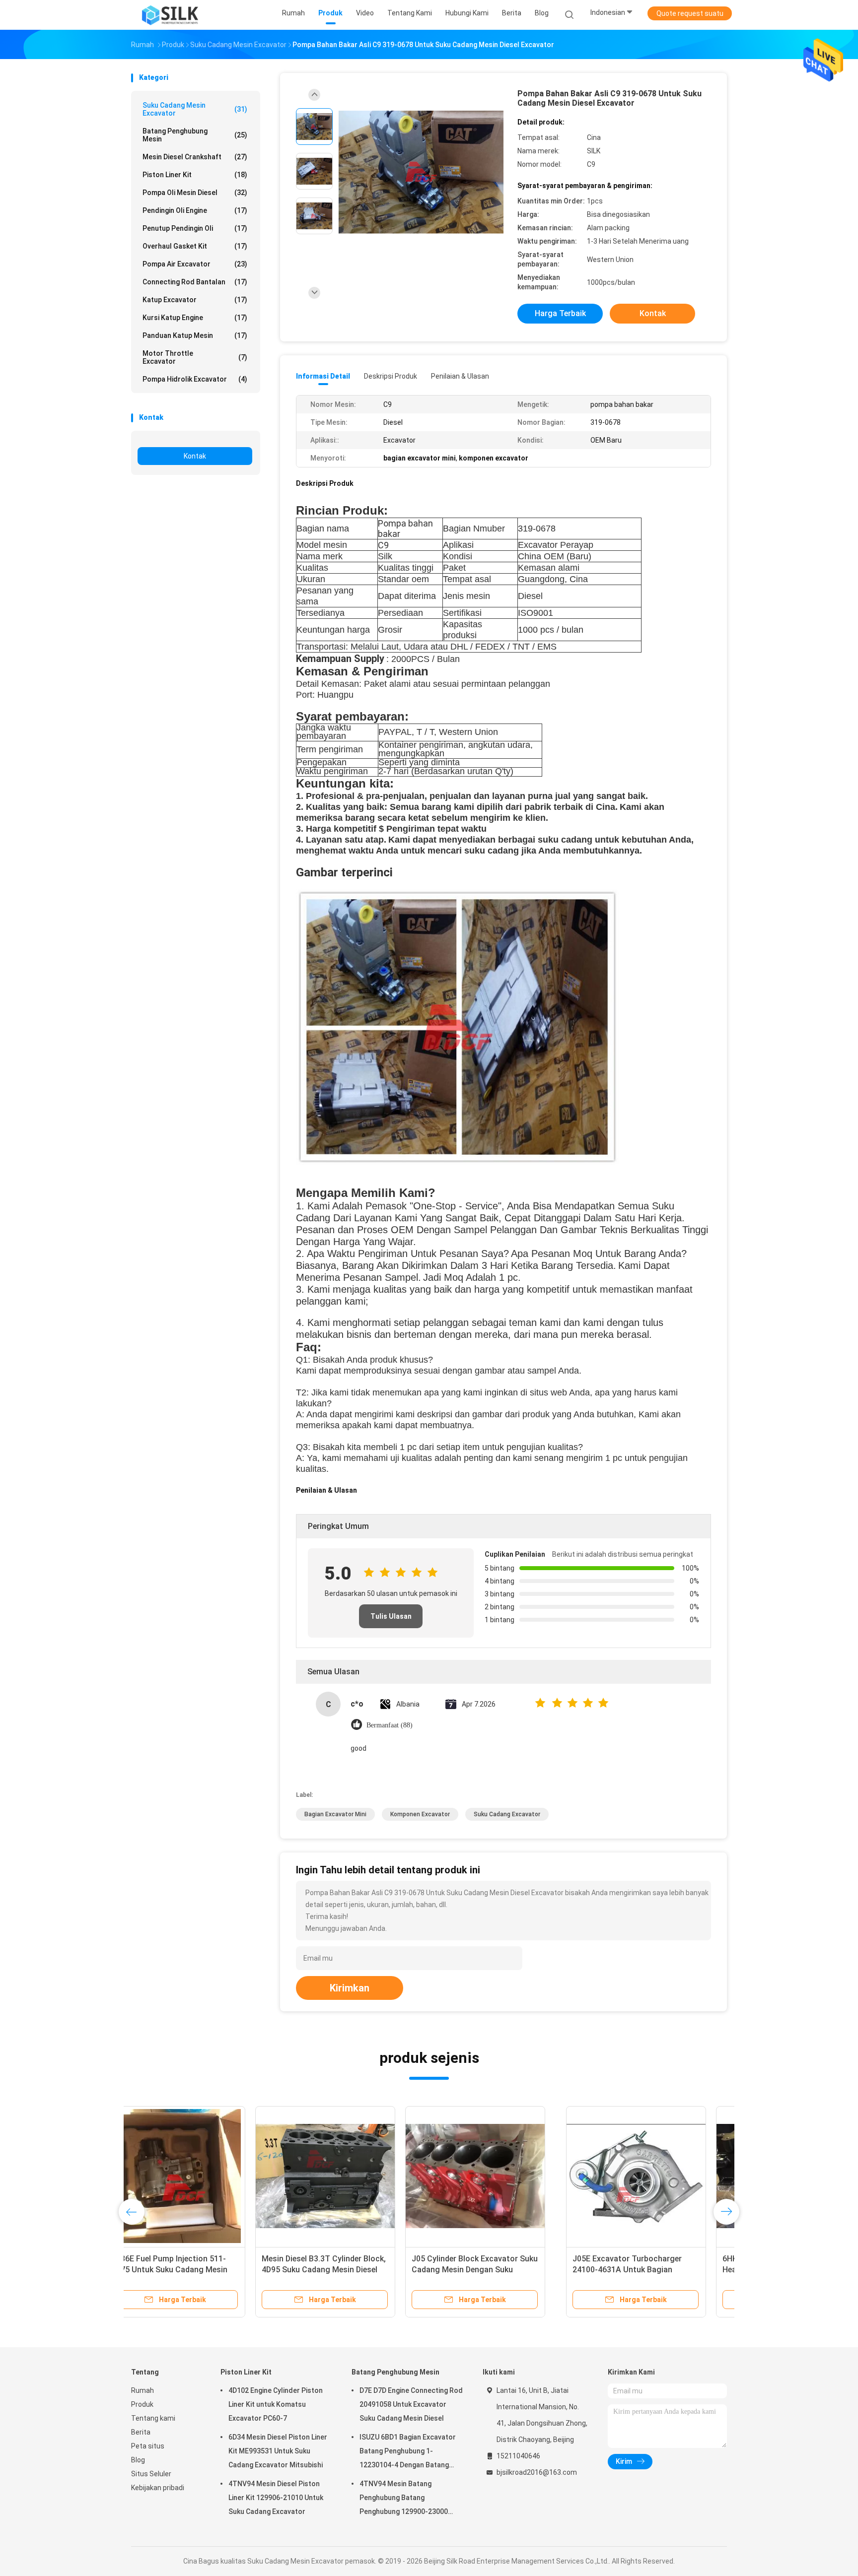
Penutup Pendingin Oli (195, 228)
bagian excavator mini (335, 1814)
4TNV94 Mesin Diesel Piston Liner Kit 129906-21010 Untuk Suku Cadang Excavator (276, 2498)
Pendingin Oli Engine (195, 210)
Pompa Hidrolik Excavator (195, 379)
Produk (142, 2404)
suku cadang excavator (507, 1814)
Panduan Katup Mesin (195, 335)
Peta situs (148, 2446)
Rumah (143, 2390)
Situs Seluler (151, 2474)
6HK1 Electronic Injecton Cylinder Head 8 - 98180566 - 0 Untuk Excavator (348, 2270)
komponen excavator (420, 1814)
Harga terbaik (560, 313)
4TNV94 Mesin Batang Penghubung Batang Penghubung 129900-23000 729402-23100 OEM (404, 2499)
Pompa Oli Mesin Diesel (195, 193)
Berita (141, 2432)
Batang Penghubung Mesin (195, 135)
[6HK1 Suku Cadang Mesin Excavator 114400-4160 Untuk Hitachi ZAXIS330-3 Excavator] (651, 2176)
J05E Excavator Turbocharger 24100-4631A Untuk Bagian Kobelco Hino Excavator (192, 2270)
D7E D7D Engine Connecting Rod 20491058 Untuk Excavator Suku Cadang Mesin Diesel (411, 2404)
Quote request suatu (690, 13)
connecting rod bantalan (195, 282)
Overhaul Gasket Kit (195, 246)
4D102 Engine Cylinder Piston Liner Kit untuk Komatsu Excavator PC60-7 (276, 2404)
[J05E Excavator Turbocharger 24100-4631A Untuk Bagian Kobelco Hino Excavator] (201, 2176)
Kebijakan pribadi (158, 2488)
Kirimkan (350, 1988)
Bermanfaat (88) (390, 1725)
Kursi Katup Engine (195, 318)
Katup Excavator (195, 300)
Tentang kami (153, 2418)
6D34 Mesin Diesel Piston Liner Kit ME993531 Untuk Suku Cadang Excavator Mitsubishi (278, 2451)
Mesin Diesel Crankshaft (195, 157)
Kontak (195, 456)
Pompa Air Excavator (195, 264)
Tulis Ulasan (391, 1616)
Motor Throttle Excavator (195, 357)
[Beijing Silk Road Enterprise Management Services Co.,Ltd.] (170, 15)
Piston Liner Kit (195, 175)
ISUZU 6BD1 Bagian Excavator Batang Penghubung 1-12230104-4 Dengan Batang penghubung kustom (408, 2452)
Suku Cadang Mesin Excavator (195, 109)
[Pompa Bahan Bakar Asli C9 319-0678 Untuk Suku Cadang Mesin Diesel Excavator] (421, 172)
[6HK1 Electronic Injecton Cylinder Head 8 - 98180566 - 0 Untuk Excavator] (351, 2176)
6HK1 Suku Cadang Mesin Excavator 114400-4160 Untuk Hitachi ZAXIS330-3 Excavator (643, 2270)
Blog (138, 2460)
